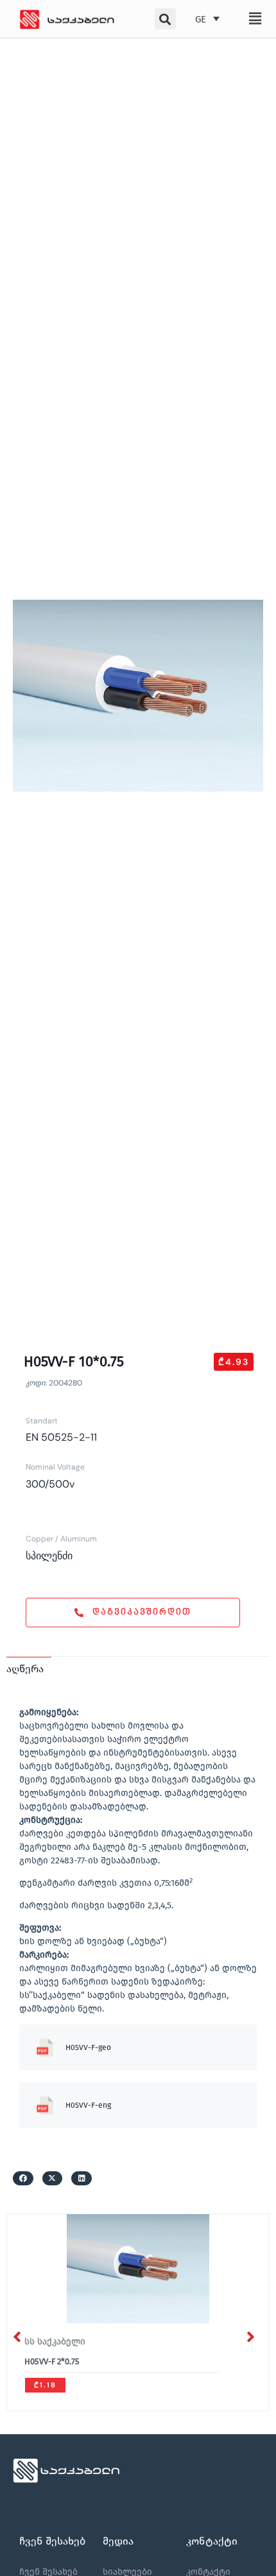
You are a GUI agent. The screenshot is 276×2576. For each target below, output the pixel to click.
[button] (255, 19)
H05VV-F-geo (88, 2047)
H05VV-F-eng (88, 2105)
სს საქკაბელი (55, 2342)
